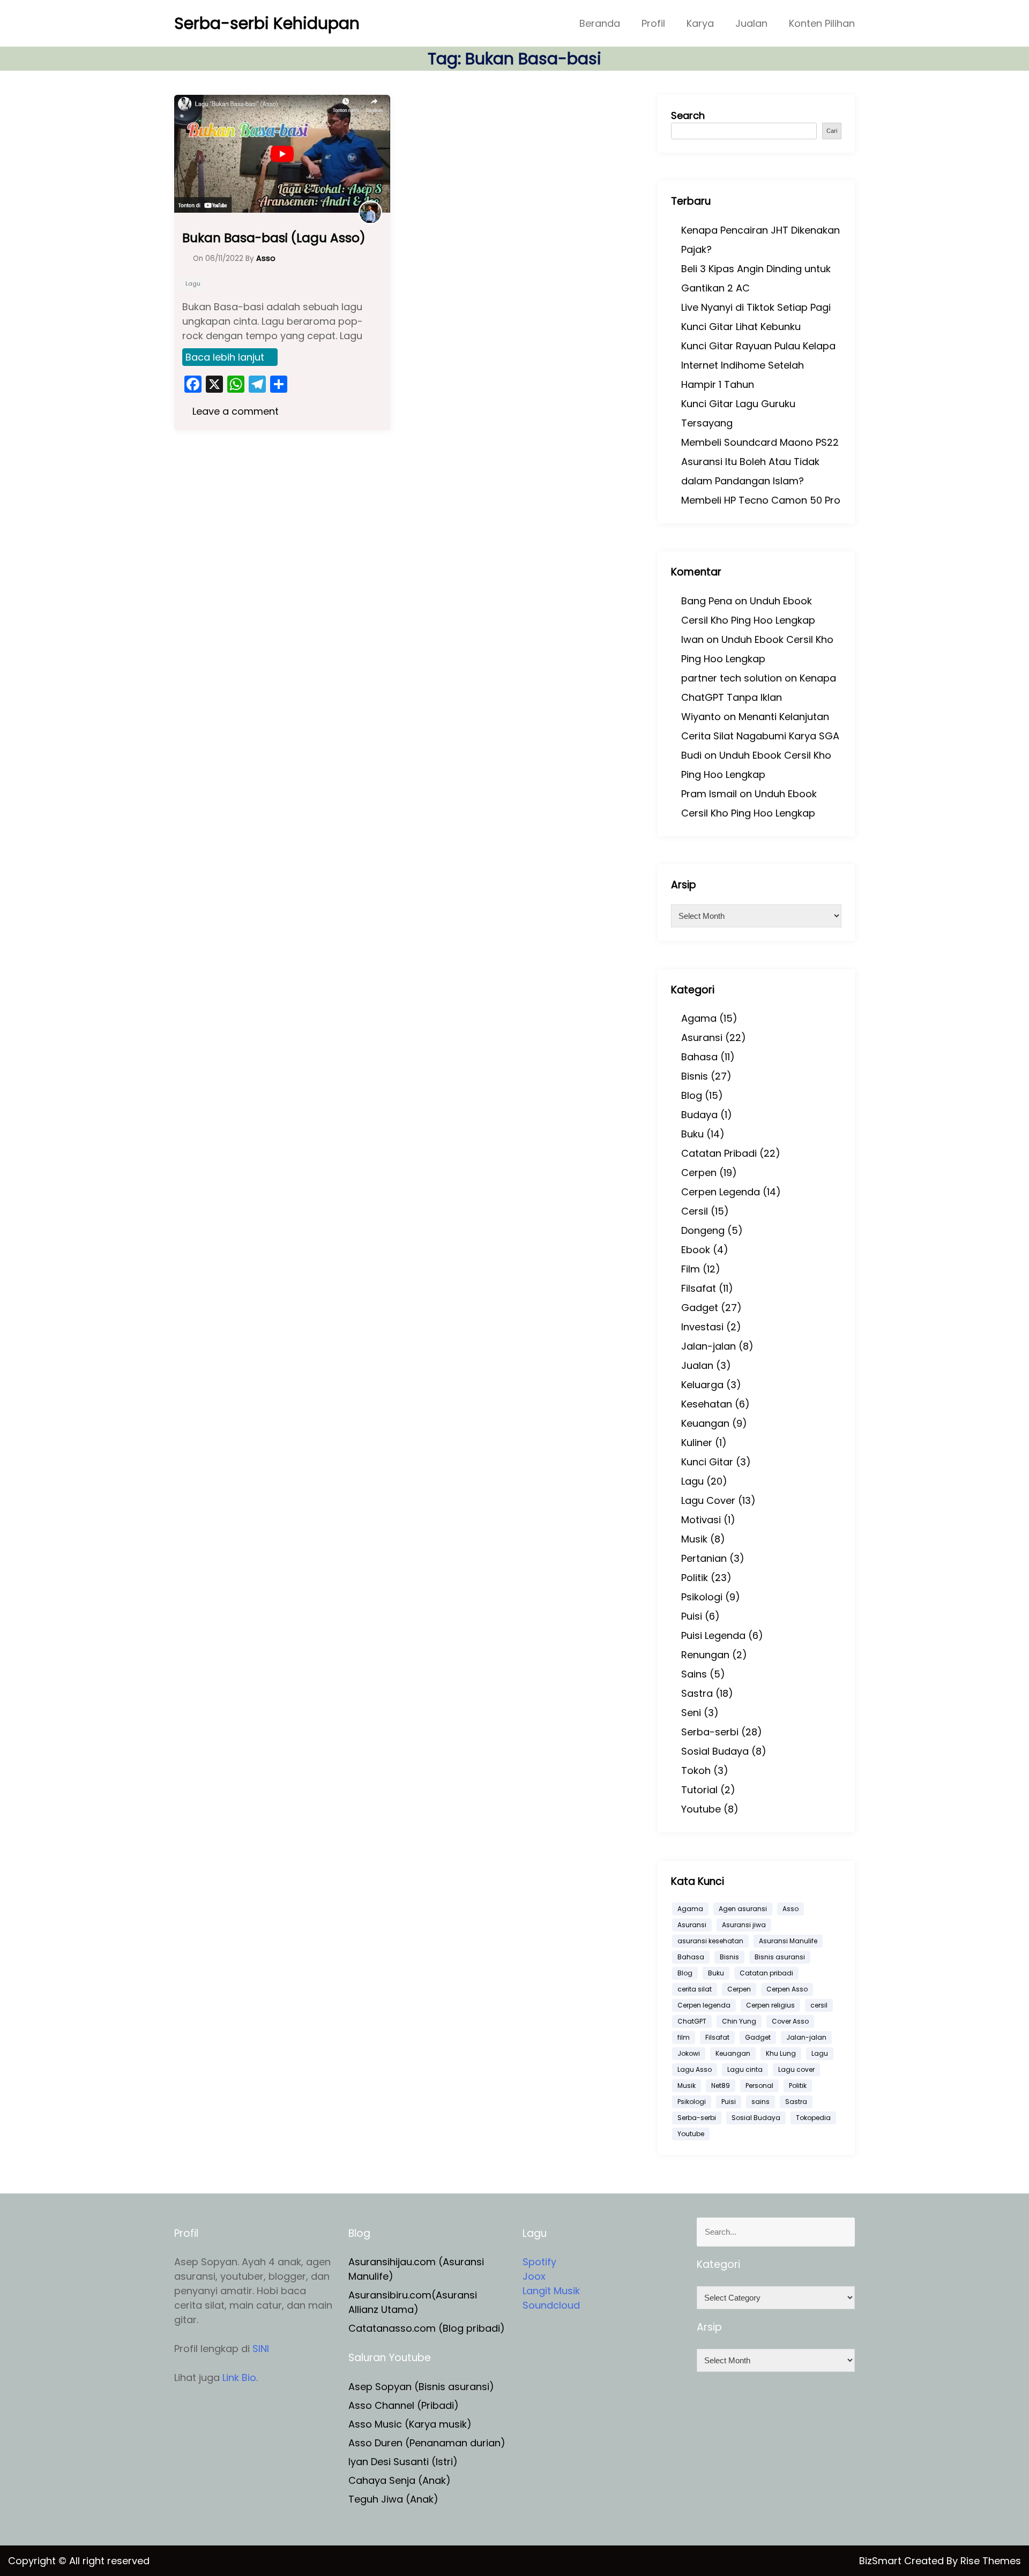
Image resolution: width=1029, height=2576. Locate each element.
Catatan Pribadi (719, 1153)
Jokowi (689, 2053)
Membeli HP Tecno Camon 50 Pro (761, 500)
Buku (692, 1134)
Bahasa (699, 1057)
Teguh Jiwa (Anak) (393, 2499)
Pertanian (704, 1558)
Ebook (696, 1250)
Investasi (702, 1327)
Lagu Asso (695, 2069)
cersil (819, 2005)
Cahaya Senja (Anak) (400, 2480)
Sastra (697, 1693)
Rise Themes (991, 2561)
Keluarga (702, 1385)
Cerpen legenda (704, 2005)
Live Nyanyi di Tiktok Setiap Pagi (756, 307)
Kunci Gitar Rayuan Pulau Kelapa (758, 346)
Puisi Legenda (713, 1635)
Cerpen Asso (787, 1989)
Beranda (600, 23)
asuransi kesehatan (710, 1941)
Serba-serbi (710, 1732)
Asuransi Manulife (788, 1941)
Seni (691, 1713)
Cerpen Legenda (721, 1192)
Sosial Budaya (715, 1751)
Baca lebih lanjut (225, 357)
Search (688, 115)
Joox (534, 2276)
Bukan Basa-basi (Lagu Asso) (274, 238)
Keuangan (705, 1423)
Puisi (692, 1616)
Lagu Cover (708, 1500)
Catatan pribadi (766, 1973)
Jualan (751, 23)
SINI (261, 2349)
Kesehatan (707, 1404)
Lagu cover (796, 2069)
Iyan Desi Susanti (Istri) (403, 2462)
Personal (759, 2085)
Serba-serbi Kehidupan (267, 23)
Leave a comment (234, 411)
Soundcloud (551, 2305)
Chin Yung (739, 2021)
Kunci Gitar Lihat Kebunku (741, 327)
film (684, 2037)
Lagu (193, 283)
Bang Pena (707, 601)
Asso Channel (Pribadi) (404, 2405)
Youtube (701, 1809)
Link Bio (239, 2377)
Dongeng (703, 1230)
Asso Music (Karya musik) (410, 2424)
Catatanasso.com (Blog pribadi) (427, 2328)
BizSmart (882, 2561)
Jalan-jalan (709, 1346)
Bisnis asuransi (780, 1957)
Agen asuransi (743, 1909)
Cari (832, 131)
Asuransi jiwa (744, 1925)
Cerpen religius (770, 2005)
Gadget (700, 1308)
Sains (694, 1674)
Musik (694, 1539)
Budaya (699, 1115)
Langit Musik (551, 2291)
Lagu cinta (745, 2069)
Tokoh (696, 1770)
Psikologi (702, 1597)
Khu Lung (781, 2053)
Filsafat (699, 1288)
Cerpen (699, 1173)
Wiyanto (701, 717)
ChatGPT (692, 2021)
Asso (791, 1909)
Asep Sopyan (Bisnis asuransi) (421, 2387)
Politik (695, 1578)
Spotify (539, 2262)
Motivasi (701, 1520)
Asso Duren (375, 2443)
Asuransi (702, 1038)
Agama (699, 1018)
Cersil (695, 1211)
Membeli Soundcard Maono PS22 (760, 442)
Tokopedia (813, 2118)
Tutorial (699, 1790)
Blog (692, 1095)
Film (691, 1269)
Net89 (721, 2085)
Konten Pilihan (822, 23)
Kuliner (697, 1443)
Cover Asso (790, 2021)
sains (760, 2102)
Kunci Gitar (707, 1462)
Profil (653, 23)
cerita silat (695, 1989)
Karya (700, 23)
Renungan (705, 1655)
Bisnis (695, 1076)
